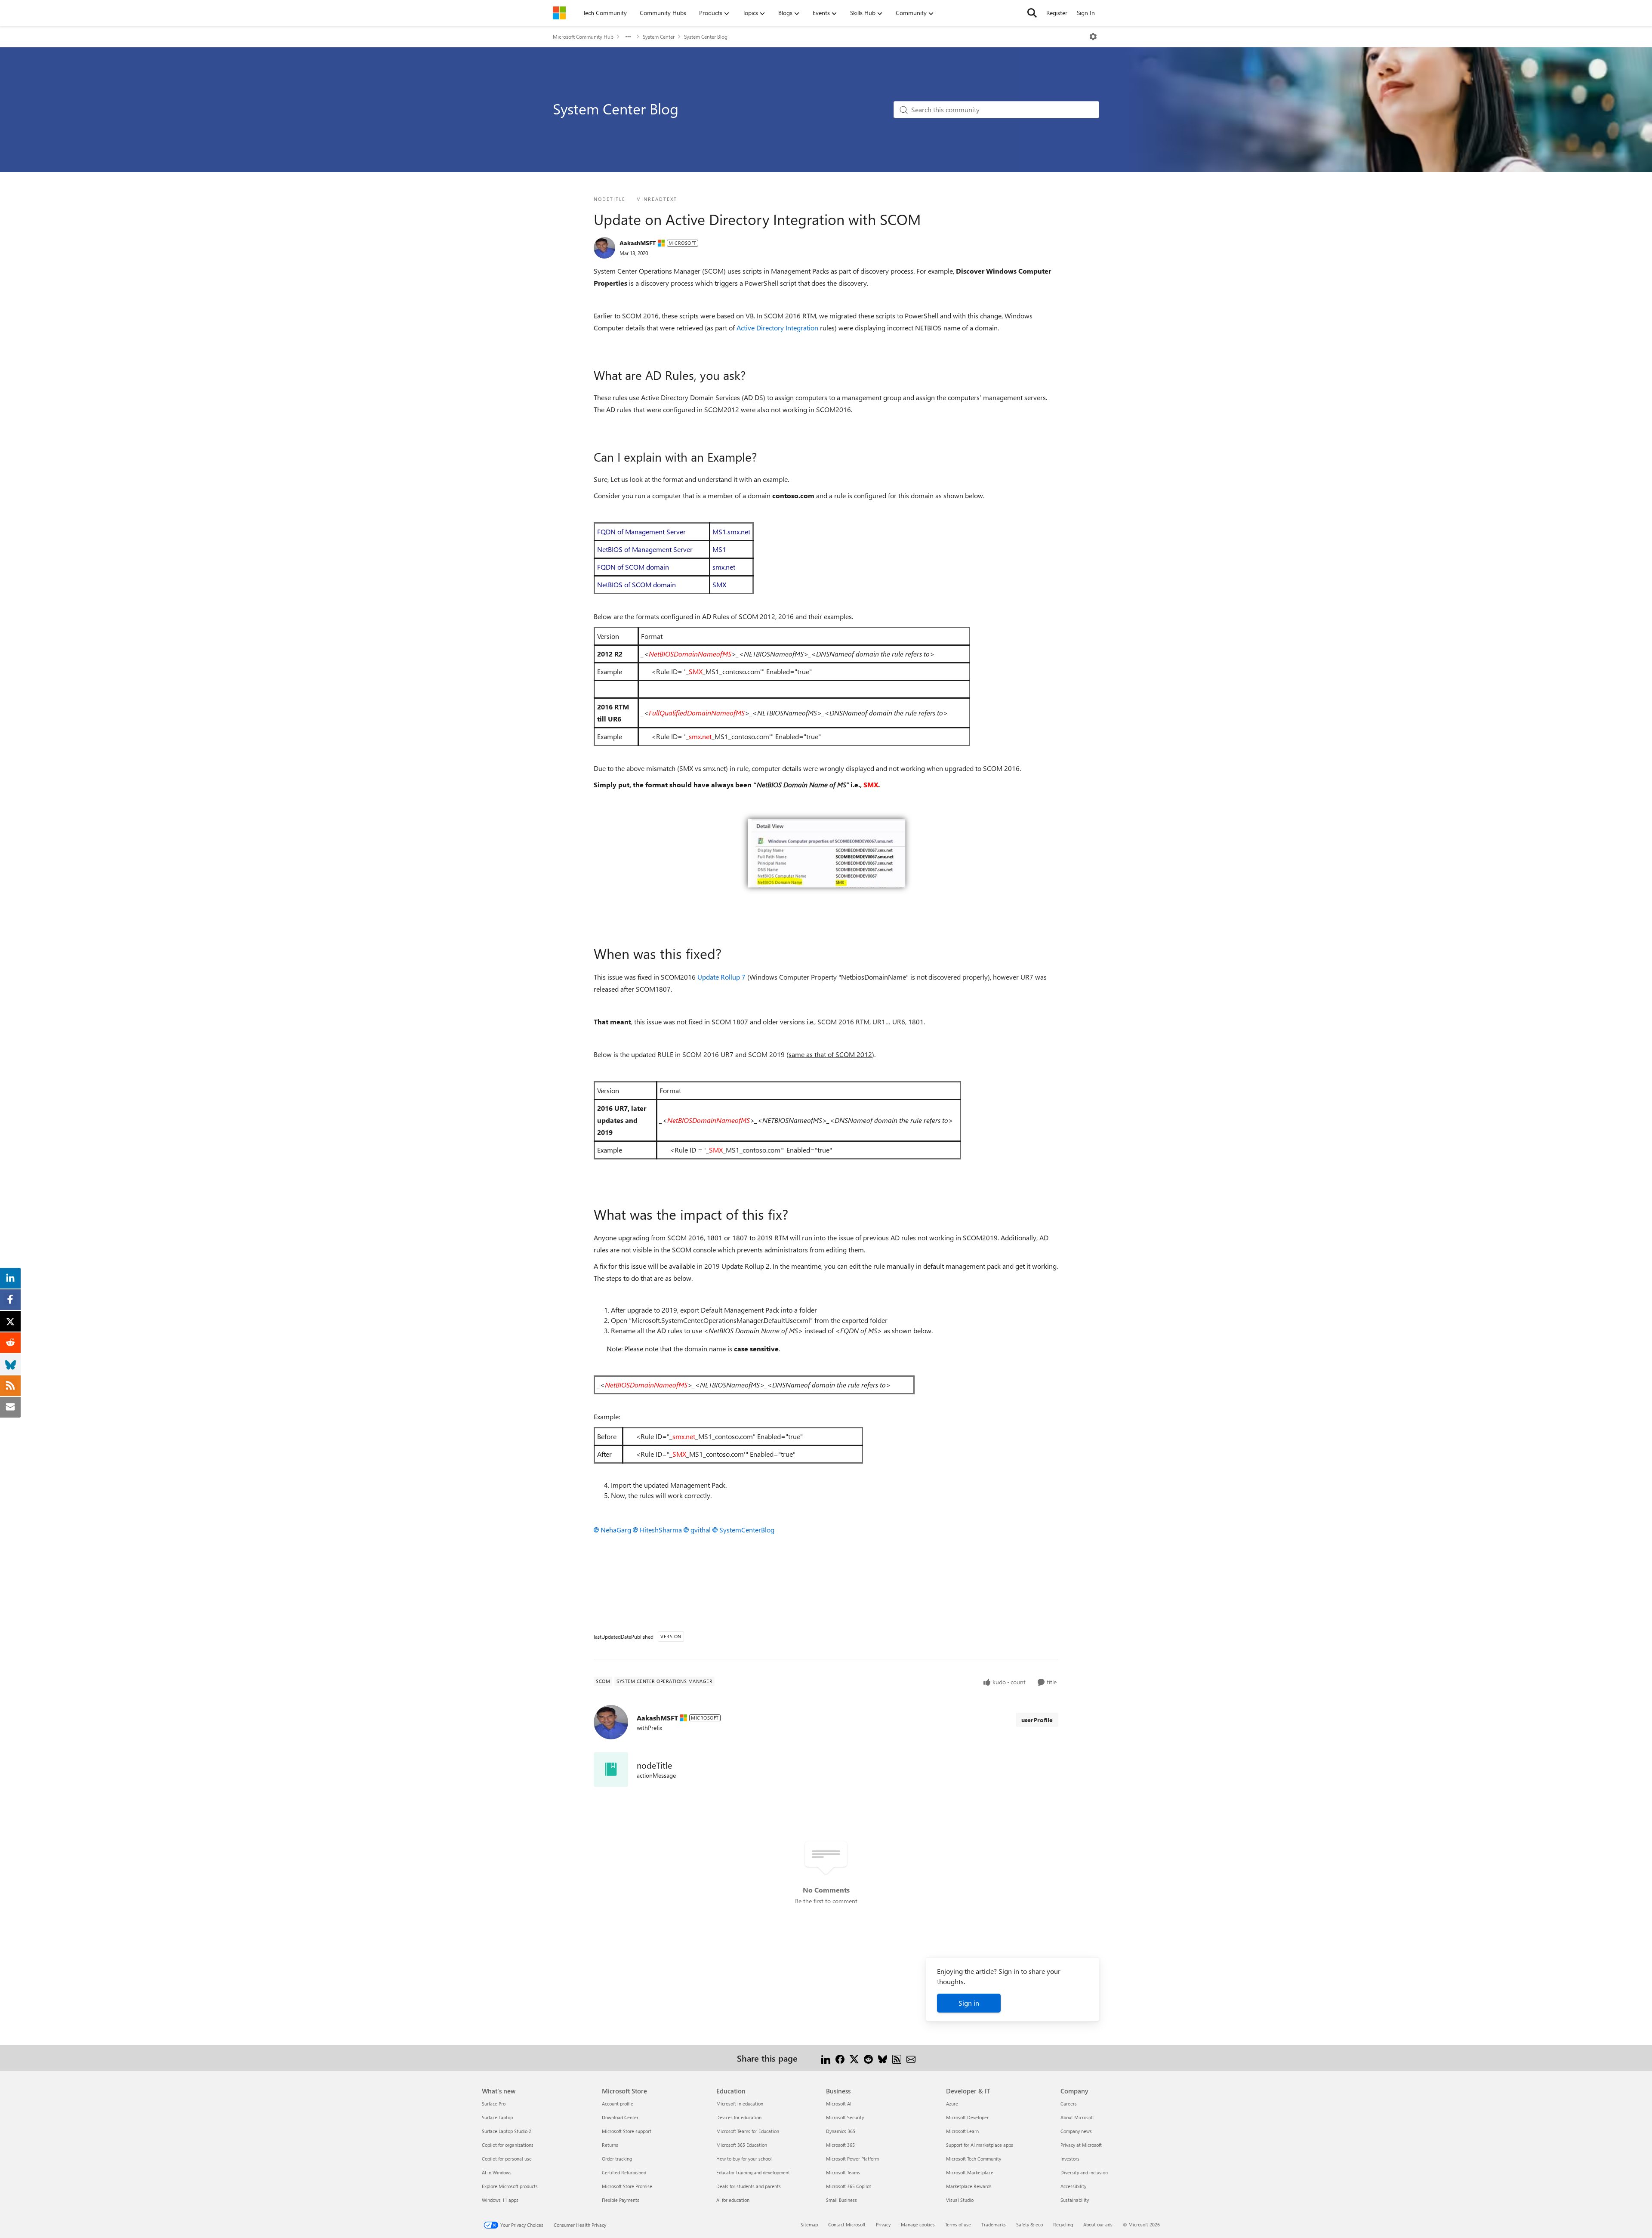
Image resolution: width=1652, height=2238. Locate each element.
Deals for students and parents (749, 2186)
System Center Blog (706, 37)
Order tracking (617, 2159)
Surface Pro (494, 2104)
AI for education (733, 2200)
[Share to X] (854, 2058)
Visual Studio (960, 2200)
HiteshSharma (661, 1530)
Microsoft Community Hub (583, 37)
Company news (1076, 2131)
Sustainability (1075, 2200)
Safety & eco (1029, 2224)
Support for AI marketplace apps (980, 2145)
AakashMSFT (638, 243)
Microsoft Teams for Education (748, 2131)
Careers (1069, 2104)
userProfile (1037, 1720)
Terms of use (958, 2224)
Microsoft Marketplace (970, 2172)
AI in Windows (497, 2172)
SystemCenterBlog (747, 1530)
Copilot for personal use (507, 2159)
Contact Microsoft (847, 2224)
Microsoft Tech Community (974, 2159)
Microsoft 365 (840, 2145)
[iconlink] (611, 1769)
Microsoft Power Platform (852, 2159)
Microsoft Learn (962, 2131)
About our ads (1098, 2224)
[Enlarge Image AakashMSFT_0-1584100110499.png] (826, 853)
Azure (952, 2104)
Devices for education (739, 2117)
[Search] (1032, 13)
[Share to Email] (911, 2058)
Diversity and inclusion (1084, 2172)
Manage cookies (918, 2224)
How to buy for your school (744, 2159)
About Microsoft (1077, 2117)
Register (1057, 13)
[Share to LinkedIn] (826, 2058)
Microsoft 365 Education (742, 2145)
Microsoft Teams (843, 2172)
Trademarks (994, 2224)
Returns (610, 2145)
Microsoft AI (839, 2104)
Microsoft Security (845, 2117)
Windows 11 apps (500, 2200)
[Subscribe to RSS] (897, 2058)
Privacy (883, 2224)
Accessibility (1073, 2186)
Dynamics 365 (841, 2131)
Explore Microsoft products (510, 2186)
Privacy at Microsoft (1081, 2145)
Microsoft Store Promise (627, 2186)
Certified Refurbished (624, 2172)
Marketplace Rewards (969, 2186)
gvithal (701, 1530)
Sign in (969, 2003)
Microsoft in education (740, 2104)
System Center (659, 37)
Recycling (1063, 2224)
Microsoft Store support (627, 2131)
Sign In (1086, 13)
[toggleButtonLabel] (1093, 37)
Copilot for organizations (508, 2145)
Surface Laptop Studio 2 (507, 2131)
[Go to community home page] (559, 13)
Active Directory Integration (777, 328)
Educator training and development (753, 2172)
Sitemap (809, 2224)
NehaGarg (616, 1530)
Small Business (841, 2200)
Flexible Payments (621, 2200)
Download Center (620, 2117)
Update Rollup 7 (721, 977)
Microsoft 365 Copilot (849, 2186)
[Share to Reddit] (868, 2058)
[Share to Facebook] (840, 2058)
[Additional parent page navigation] (628, 37)
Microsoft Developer (967, 2117)
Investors (1070, 2159)
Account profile (618, 2104)
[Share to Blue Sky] (883, 2058)
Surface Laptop (497, 2117)
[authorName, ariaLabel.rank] (604, 248)
